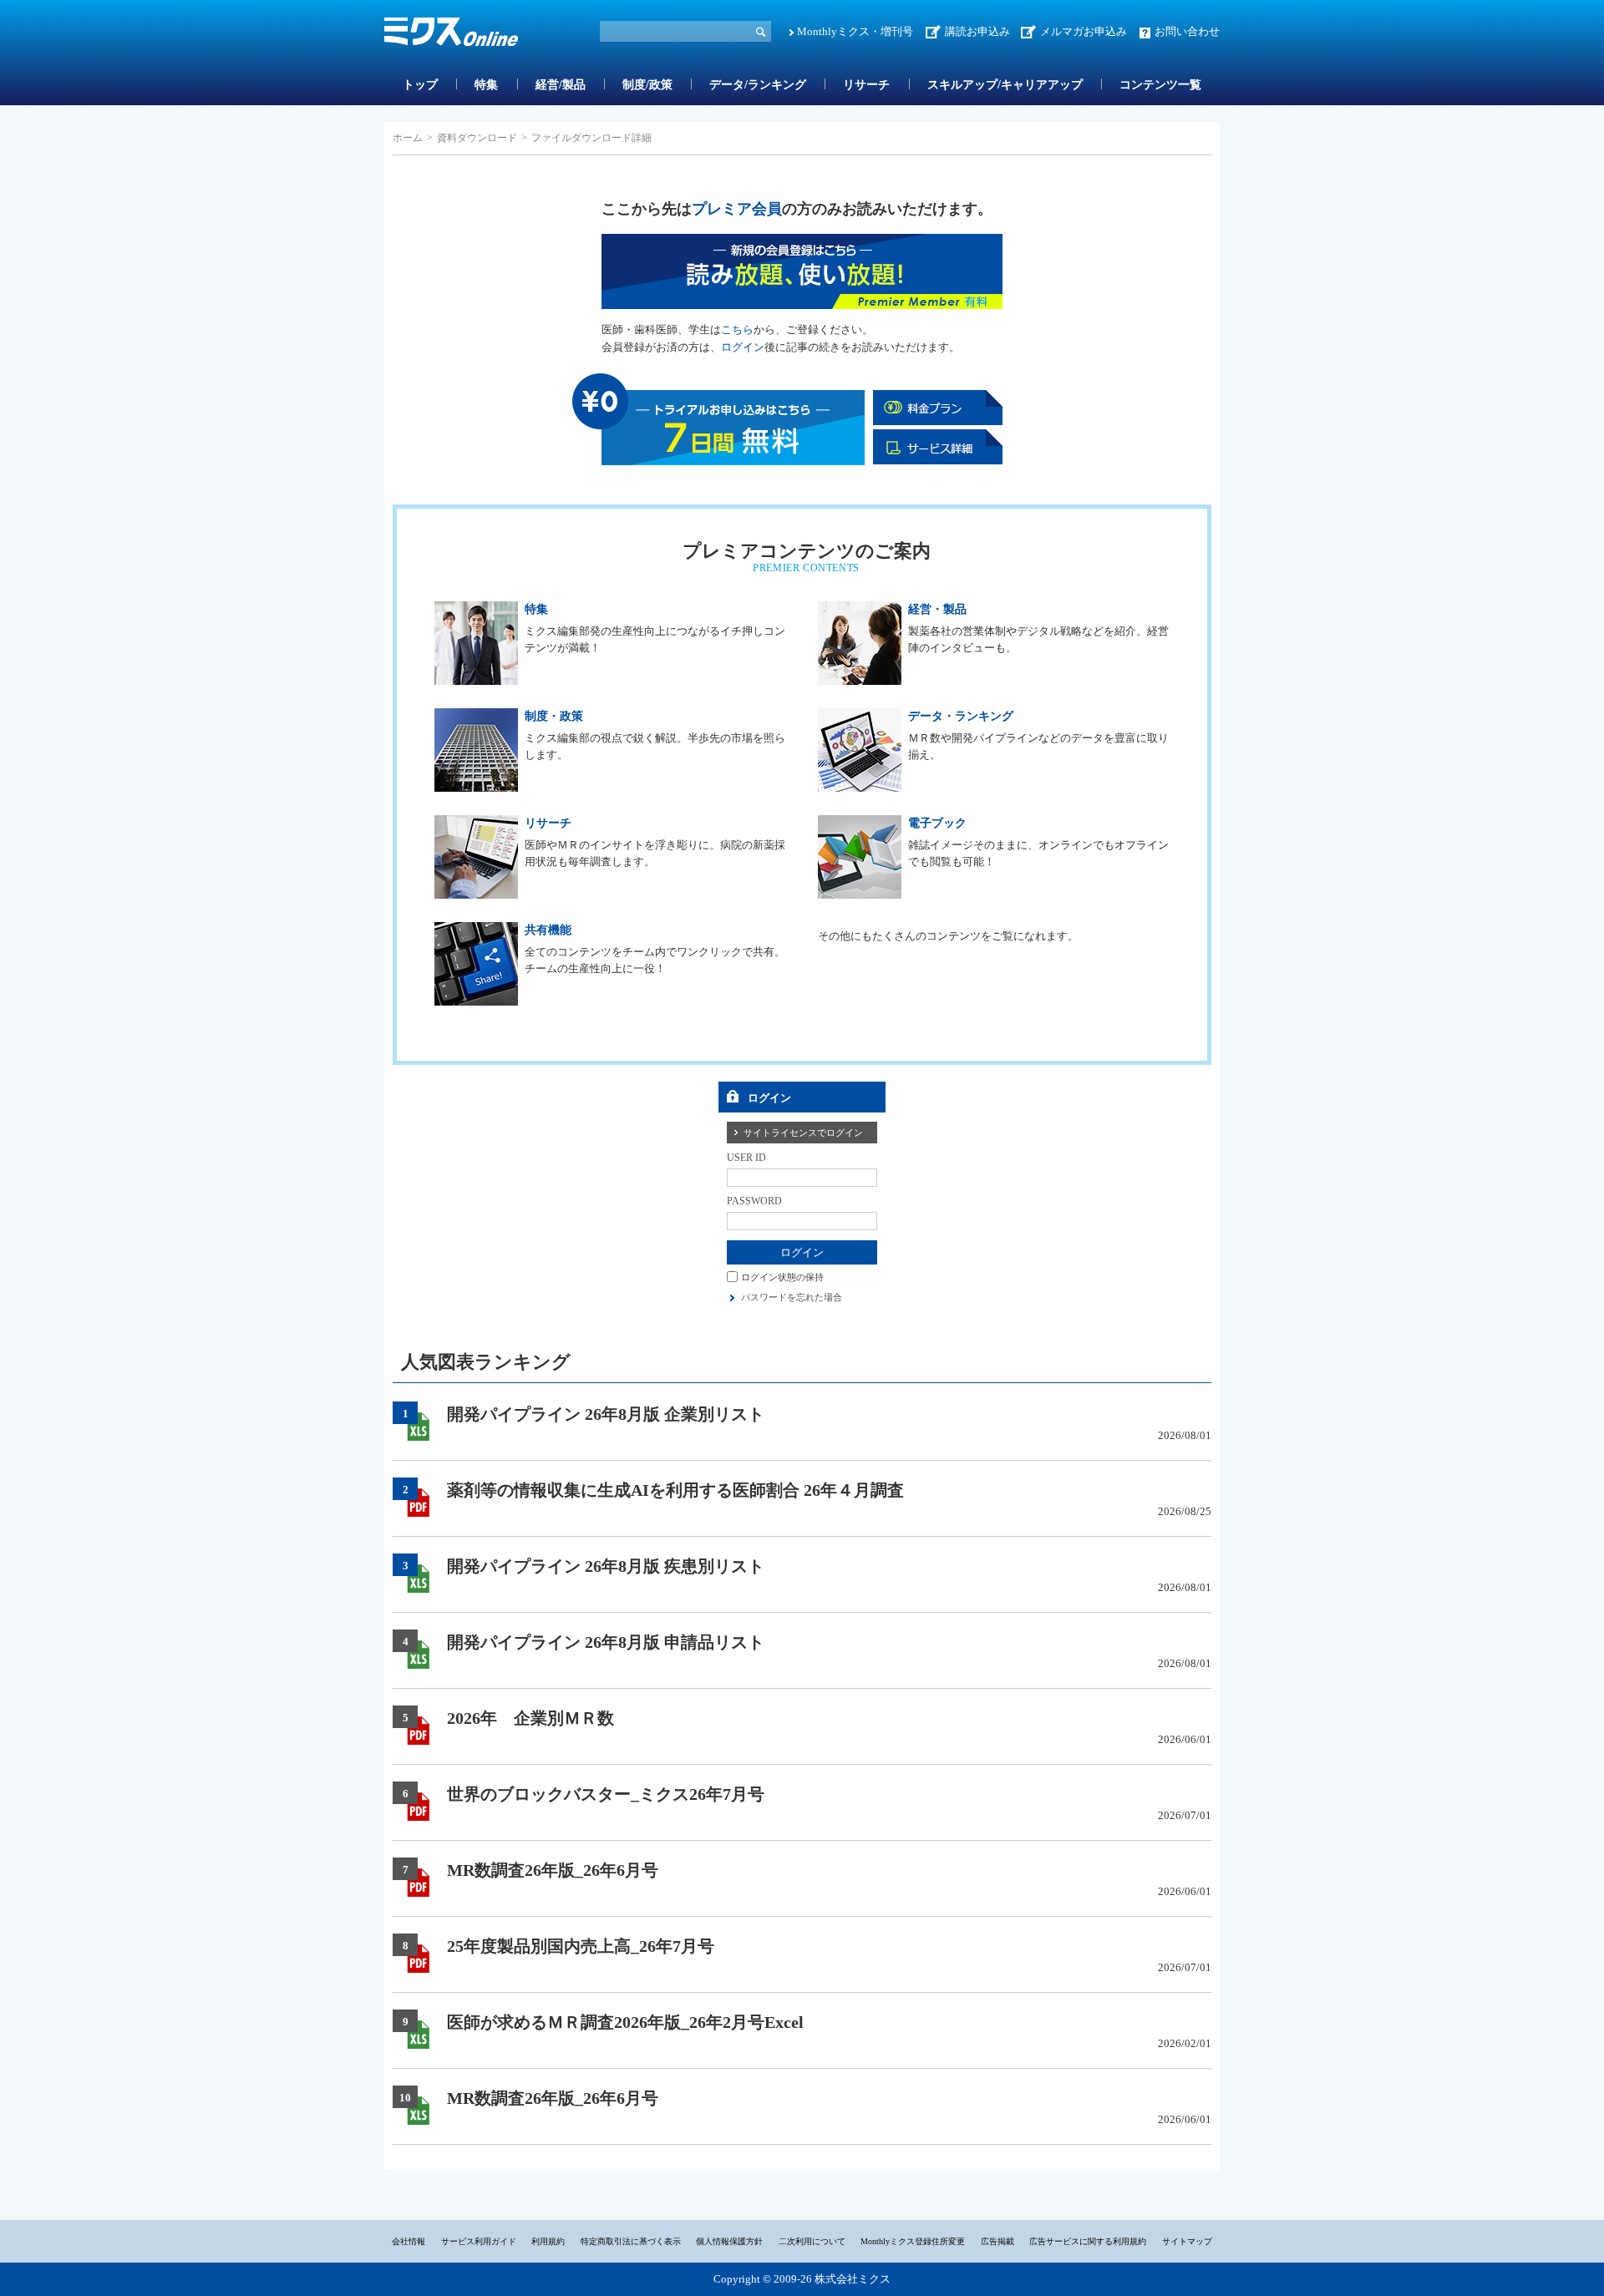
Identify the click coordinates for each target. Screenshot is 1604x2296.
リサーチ (866, 85)
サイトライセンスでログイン (803, 1133)
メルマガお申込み (1084, 31)
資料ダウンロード (477, 138)
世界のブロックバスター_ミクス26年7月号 (606, 1794)
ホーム (408, 138)
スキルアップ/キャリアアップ (1005, 85)
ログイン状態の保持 (782, 1276)
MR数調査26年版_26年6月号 (553, 1870)
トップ (420, 85)
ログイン (743, 347)
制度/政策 (647, 85)
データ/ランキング (758, 85)
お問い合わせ (1187, 31)
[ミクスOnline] (451, 35)
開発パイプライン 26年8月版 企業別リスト (606, 1414)
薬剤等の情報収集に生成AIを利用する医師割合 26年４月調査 (675, 1490)
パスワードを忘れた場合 (792, 1297)
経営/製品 (561, 85)
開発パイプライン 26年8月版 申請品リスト (606, 1642)
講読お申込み (977, 31)
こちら (737, 329)
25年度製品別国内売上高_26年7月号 (581, 1946)
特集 (486, 85)
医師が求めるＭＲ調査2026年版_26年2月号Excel (625, 2022)
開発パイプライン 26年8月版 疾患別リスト (606, 1566)
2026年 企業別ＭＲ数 (530, 1718)
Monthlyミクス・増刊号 (855, 31)
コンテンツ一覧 (1160, 85)
